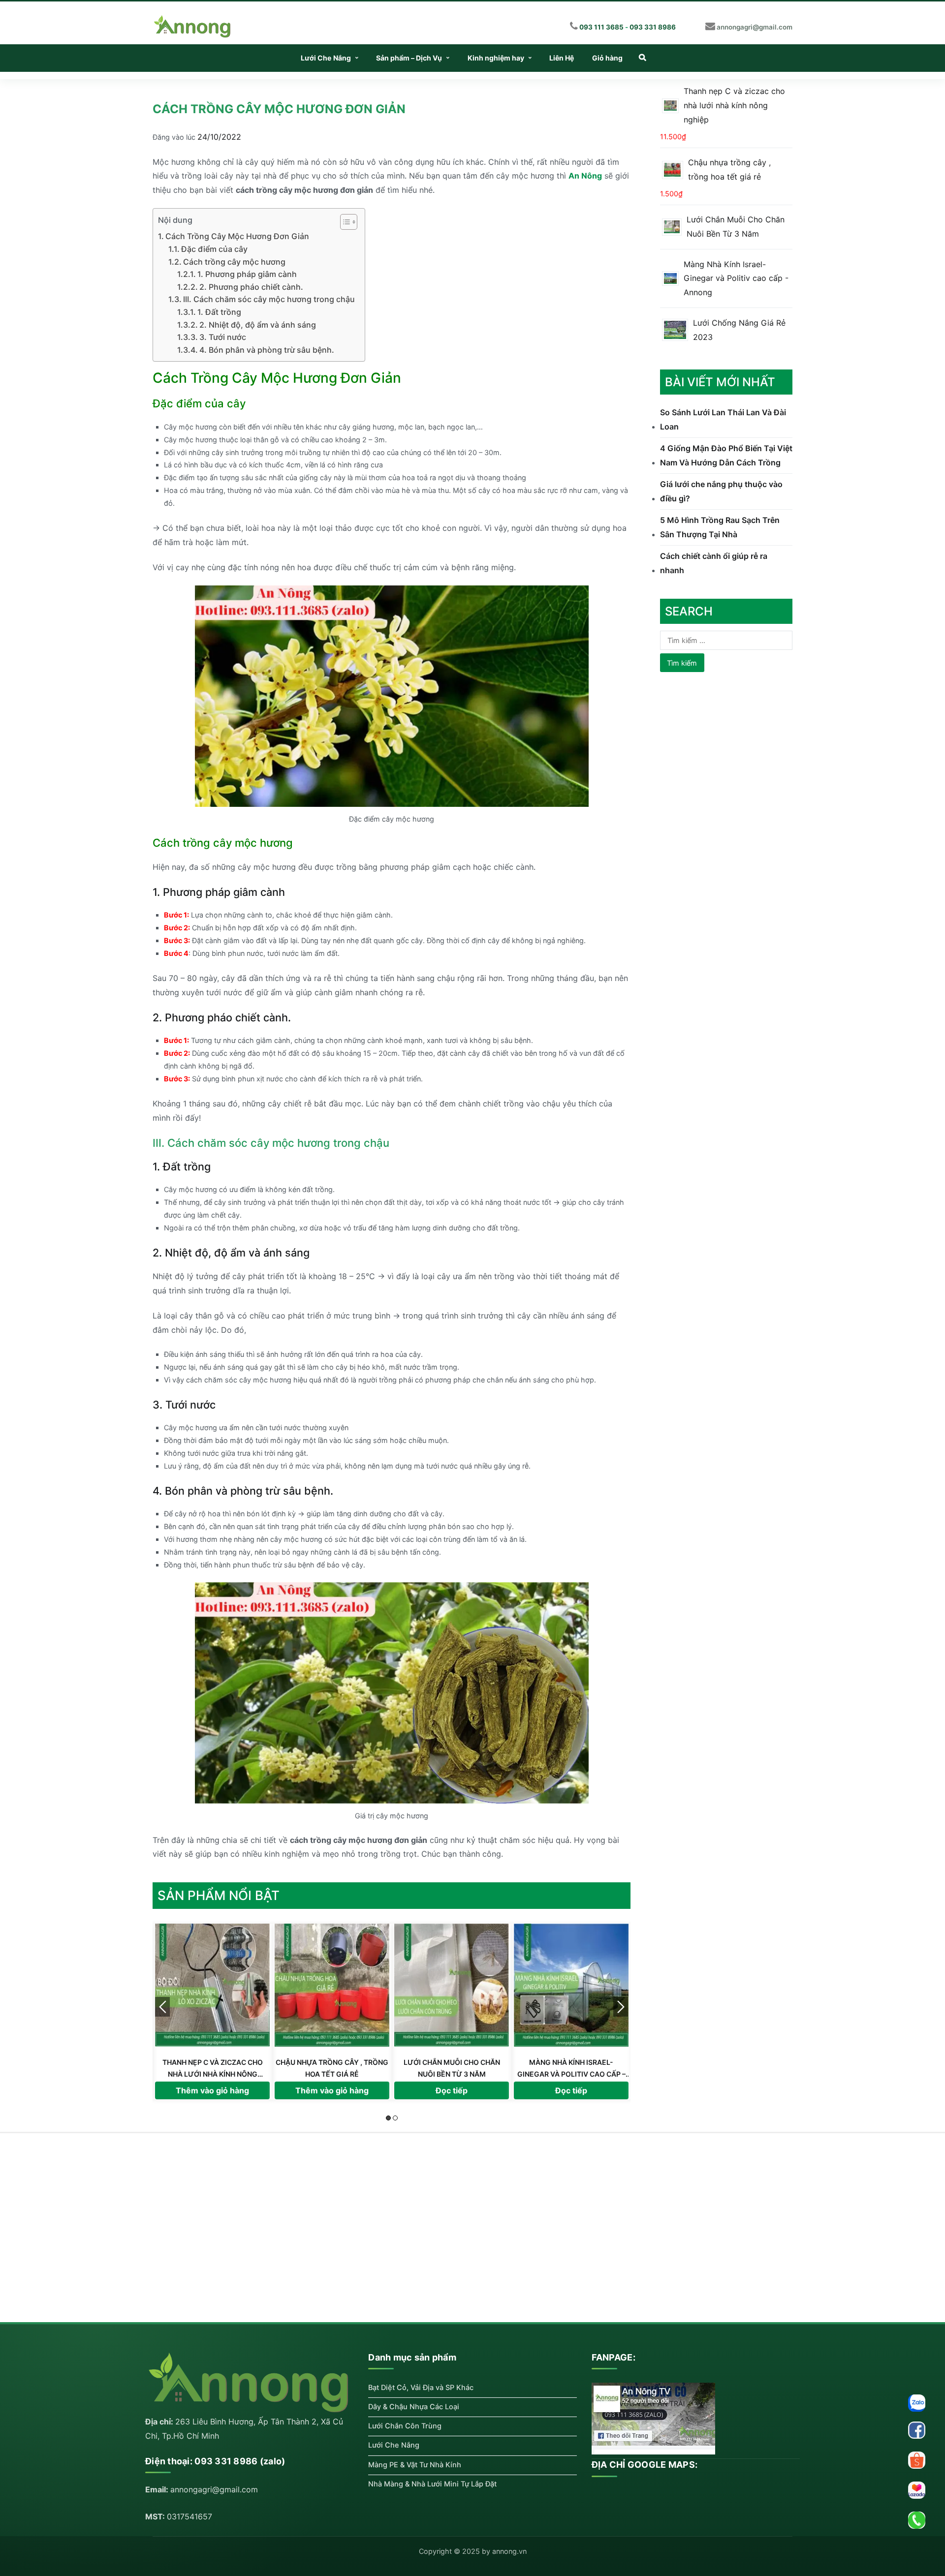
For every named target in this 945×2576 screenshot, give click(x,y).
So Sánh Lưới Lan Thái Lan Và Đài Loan (723, 419)
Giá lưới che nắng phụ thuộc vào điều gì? (721, 491)
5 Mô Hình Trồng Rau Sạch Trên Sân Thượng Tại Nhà (720, 527)
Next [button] (621, 2007)
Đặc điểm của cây (214, 249)
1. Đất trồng (219, 312)
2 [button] (395, 2118)
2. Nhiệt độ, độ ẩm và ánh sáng (258, 325)
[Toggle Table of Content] (344, 222)
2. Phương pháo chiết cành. (251, 287)
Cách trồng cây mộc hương (234, 262)
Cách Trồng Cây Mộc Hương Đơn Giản (237, 236)
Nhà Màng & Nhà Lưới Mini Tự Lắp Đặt (432, 2484)
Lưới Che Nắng (326, 58)
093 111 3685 (601, 27)
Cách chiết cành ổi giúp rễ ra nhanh (714, 563)
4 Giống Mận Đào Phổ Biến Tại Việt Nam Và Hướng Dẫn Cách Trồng (726, 455)
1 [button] (388, 2118)
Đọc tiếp (212, 2090)
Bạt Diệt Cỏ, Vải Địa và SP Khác (421, 2388)
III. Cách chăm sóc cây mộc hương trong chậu (269, 299)
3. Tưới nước (223, 337)
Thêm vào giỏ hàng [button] (452, 2090)
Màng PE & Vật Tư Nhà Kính (415, 2465)
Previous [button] (162, 2007)
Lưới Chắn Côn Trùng (405, 2426)
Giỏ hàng (607, 58)
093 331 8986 (653, 27)
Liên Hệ (562, 58)
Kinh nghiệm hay (496, 58)
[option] (212, 2011)
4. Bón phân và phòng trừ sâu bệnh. (267, 350)
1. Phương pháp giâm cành (247, 274)
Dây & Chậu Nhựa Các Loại (414, 2407)
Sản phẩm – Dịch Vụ (409, 58)
